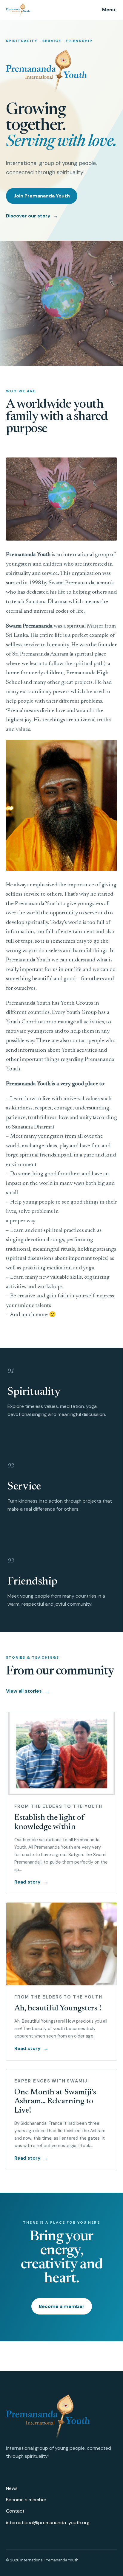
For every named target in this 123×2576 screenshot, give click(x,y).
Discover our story (32, 216)
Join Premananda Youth (42, 196)
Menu (109, 10)
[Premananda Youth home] (29, 10)
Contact (15, 2511)
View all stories (28, 1691)
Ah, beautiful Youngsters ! (58, 2009)
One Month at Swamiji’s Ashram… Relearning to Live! (55, 2102)
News (12, 2488)
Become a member (62, 2306)
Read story (31, 1882)
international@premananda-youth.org (48, 2523)
